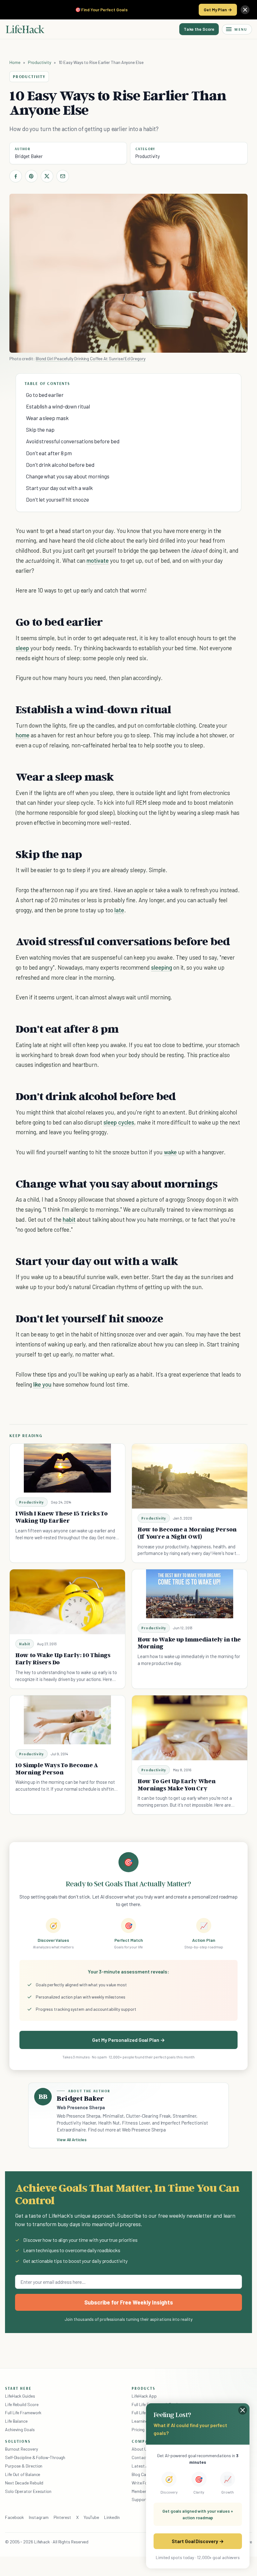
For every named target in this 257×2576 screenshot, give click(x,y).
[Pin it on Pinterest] (31, 176)
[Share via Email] (63, 176)
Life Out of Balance (23, 2474)
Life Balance (16, 2421)
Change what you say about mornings (68, 476)
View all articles (72, 2140)
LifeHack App (144, 2396)
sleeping (162, 967)
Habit (25, 1644)
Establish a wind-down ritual (58, 406)
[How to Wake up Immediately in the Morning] (190, 1594)
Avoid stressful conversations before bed (73, 441)
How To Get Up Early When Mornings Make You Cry (177, 1785)
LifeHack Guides (20, 2396)
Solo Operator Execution (28, 2491)
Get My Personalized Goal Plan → (128, 2040)
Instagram (39, 2517)
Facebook (14, 2517)
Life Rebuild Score (22, 2404)
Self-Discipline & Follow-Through (35, 2457)
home (23, 735)
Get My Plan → (218, 10)
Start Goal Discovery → (198, 2541)
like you (42, 1384)
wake (170, 1152)
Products (144, 2388)
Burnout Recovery (21, 2449)
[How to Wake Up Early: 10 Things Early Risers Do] (67, 1602)
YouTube (91, 2517)
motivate (98, 560)
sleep (22, 648)
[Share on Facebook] (16, 176)
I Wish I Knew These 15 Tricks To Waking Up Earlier (62, 1517)
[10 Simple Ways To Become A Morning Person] (67, 1720)
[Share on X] (47, 176)
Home (15, 62)
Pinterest (62, 2517)
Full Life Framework (23, 2413)
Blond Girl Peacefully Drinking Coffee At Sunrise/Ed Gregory (91, 358)
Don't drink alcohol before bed (60, 465)
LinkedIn (112, 2517)
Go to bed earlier (45, 395)
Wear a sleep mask (47, 418)
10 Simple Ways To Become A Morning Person (57, 1769)
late (119, 910)
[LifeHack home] (25, 29)
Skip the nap (40, 429)
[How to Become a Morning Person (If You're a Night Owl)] (190, 1476)
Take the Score (199, 29)
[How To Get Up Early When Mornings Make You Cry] (190, 1728)
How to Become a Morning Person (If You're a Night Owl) (187, 1533)
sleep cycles (119, 1122)
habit (69, 1219)
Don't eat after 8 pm (49, 453)
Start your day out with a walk (59, 488)
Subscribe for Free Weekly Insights (129, 2302)
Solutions (18, 2441)
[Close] (245, 10)
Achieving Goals (20, 2429)
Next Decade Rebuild (24, 2483)
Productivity (39, 62)
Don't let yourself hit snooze (58, 499)
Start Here (18, 2388)
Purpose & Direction (24, 2466)
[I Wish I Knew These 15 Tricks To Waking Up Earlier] (67, 1468)
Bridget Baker (29, 156)
